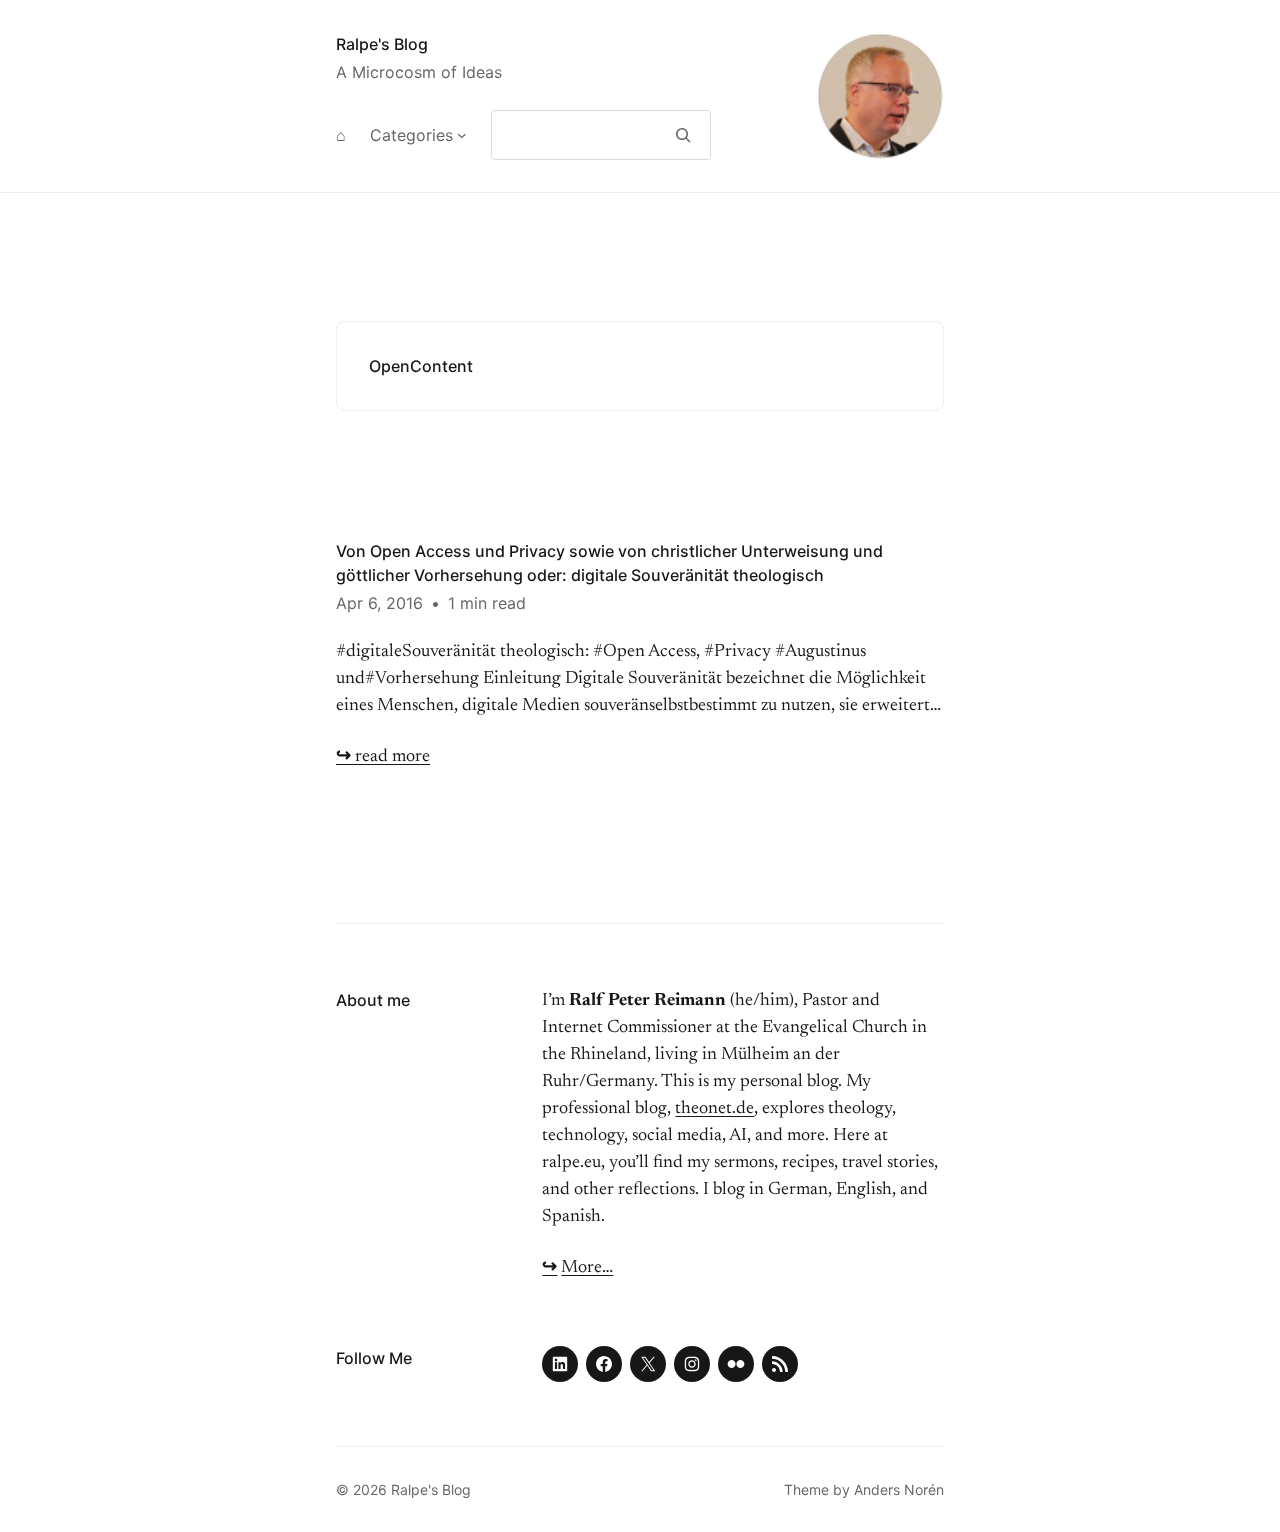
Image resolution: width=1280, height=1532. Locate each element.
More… (587, 1268)
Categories (411, 135)
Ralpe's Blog (382, 44)
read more (383, 757)
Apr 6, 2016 (379, 603)
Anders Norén (899, 1489)
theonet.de (714, 1109)
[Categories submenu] (462, 135)
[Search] (683, 135)
